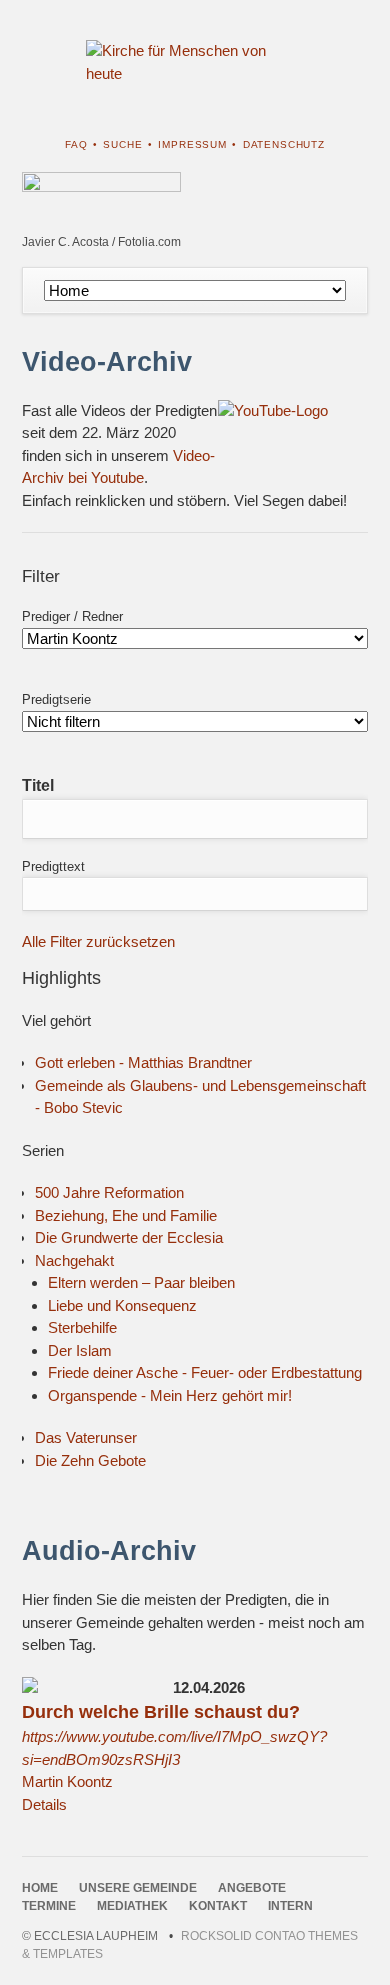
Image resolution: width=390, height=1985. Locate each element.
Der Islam (80, 1350)
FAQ (76, 144)
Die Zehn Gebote (90, 1460)
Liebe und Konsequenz (122, 1305)
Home (40, 1888)
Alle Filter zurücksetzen (98, 941)
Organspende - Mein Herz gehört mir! (170, 1395)
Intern (290, 1906)
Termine (49, 1906)
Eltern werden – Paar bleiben (141, 1282)
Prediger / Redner (72, 616)
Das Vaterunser (86, 1437)
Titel (38, 785)
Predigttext (53, 866)
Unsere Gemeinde (138, 1888)
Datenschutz (284, 144)
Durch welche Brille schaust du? (161, 1712)
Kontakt (218, 1906)
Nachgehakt (74, 1260)
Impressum (192, 144)
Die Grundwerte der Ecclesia (129, 1237)
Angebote (252, 1888)
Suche (122, 144)
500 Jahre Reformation (109, 1192)
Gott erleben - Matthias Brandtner (143, 1062)
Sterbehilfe (82, 1327)
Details (44, 1804)
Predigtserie (56, 699)
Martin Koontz (67, 1781)
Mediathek (132, 1906)
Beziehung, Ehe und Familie (126, 1215)
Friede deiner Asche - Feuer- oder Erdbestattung (205, 1372)
